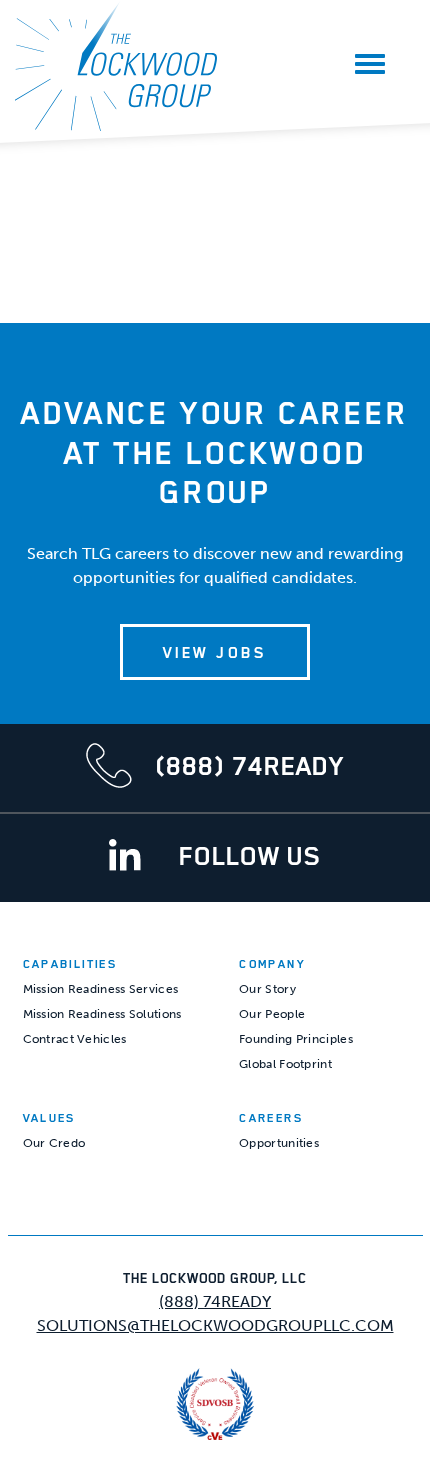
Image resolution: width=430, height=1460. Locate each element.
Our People (272, 1014)
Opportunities (279, 1143)
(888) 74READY (215, 1301)
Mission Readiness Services (101, 989)
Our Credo (54, 1143)
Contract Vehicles (75, 1039)
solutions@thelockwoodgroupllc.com (215, 1325)
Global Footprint (285, 1064)
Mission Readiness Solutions (102, 1014)
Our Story (267, 989)
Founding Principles (296, 1039)
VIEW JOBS (214, 652)
